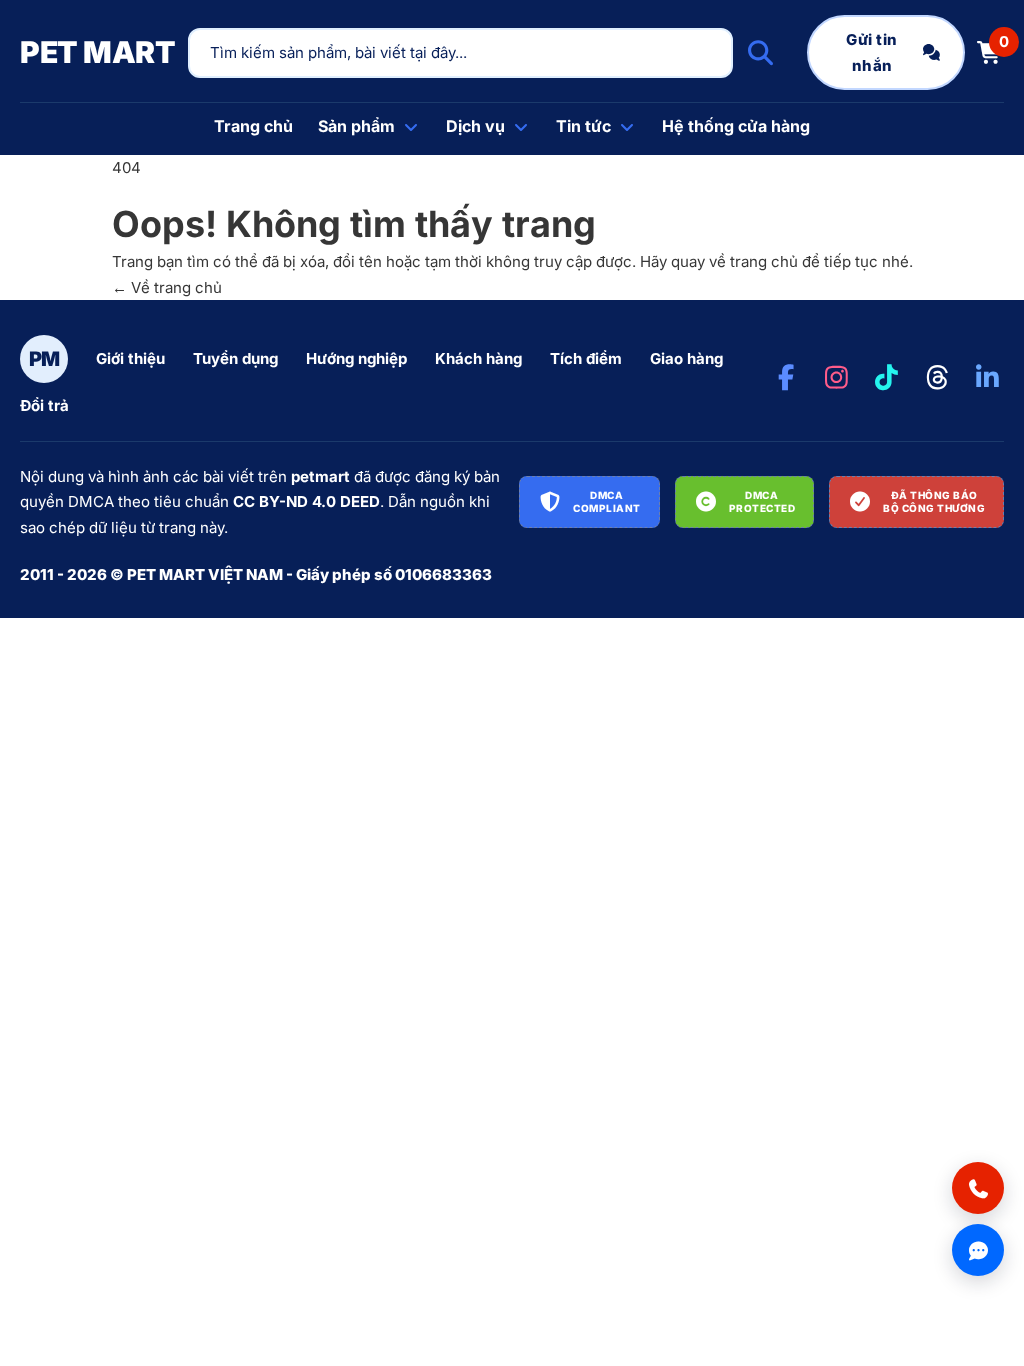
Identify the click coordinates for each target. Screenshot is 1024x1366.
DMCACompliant (607, 501)
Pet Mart (97, 52)
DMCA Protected (762, 501)
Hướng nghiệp (356, 358)
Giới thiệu (130, 358)
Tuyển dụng (235, 358)
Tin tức (583, 126)
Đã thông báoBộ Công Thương (934, 501)
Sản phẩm (356, 126)
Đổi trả (44, 405)
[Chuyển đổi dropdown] (411, 127)
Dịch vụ (475, 126)
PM (44, 359)
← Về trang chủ (167, 287)
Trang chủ (253, 126)
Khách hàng (478, 358)
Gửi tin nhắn (872, 52)
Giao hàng (686, 358)
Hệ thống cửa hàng (736, 126)
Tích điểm (586, 358)
